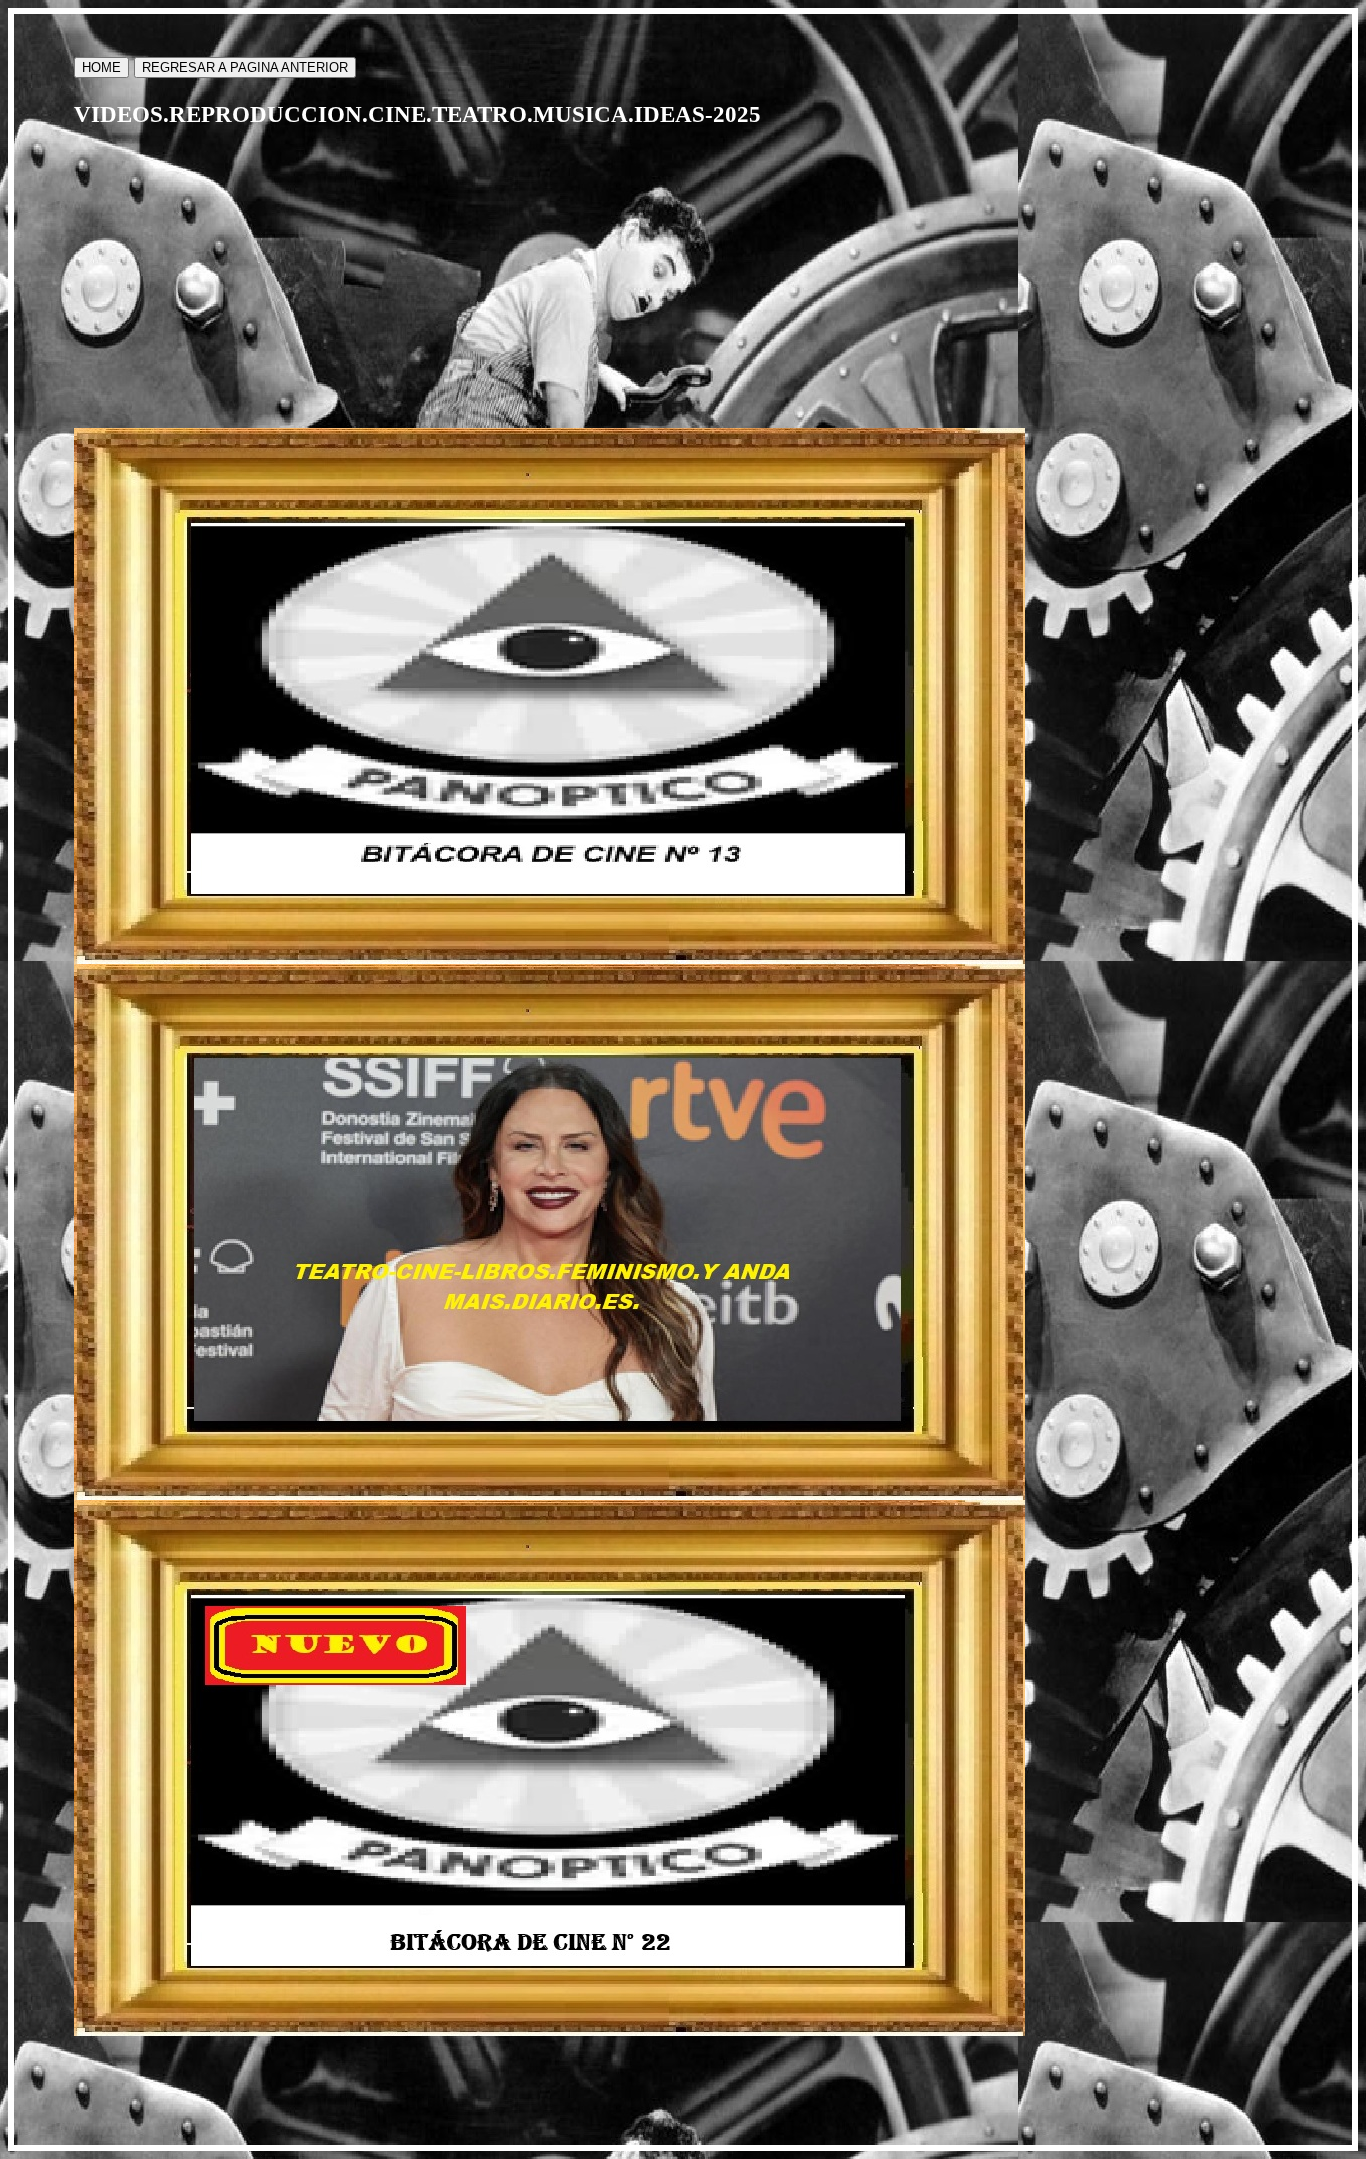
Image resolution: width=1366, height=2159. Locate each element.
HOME (101, 67)
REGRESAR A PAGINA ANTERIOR (245, 67)
